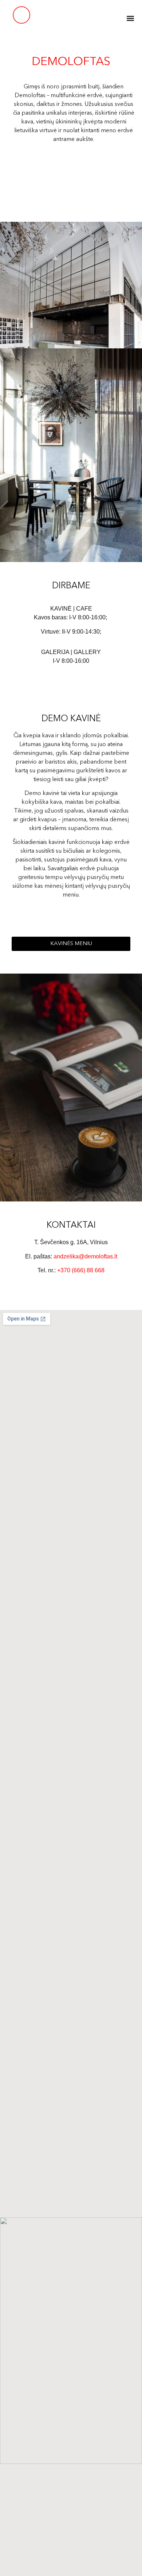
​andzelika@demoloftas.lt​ (85, 1256)
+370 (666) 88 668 (81, 1270)
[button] (130, 18)
